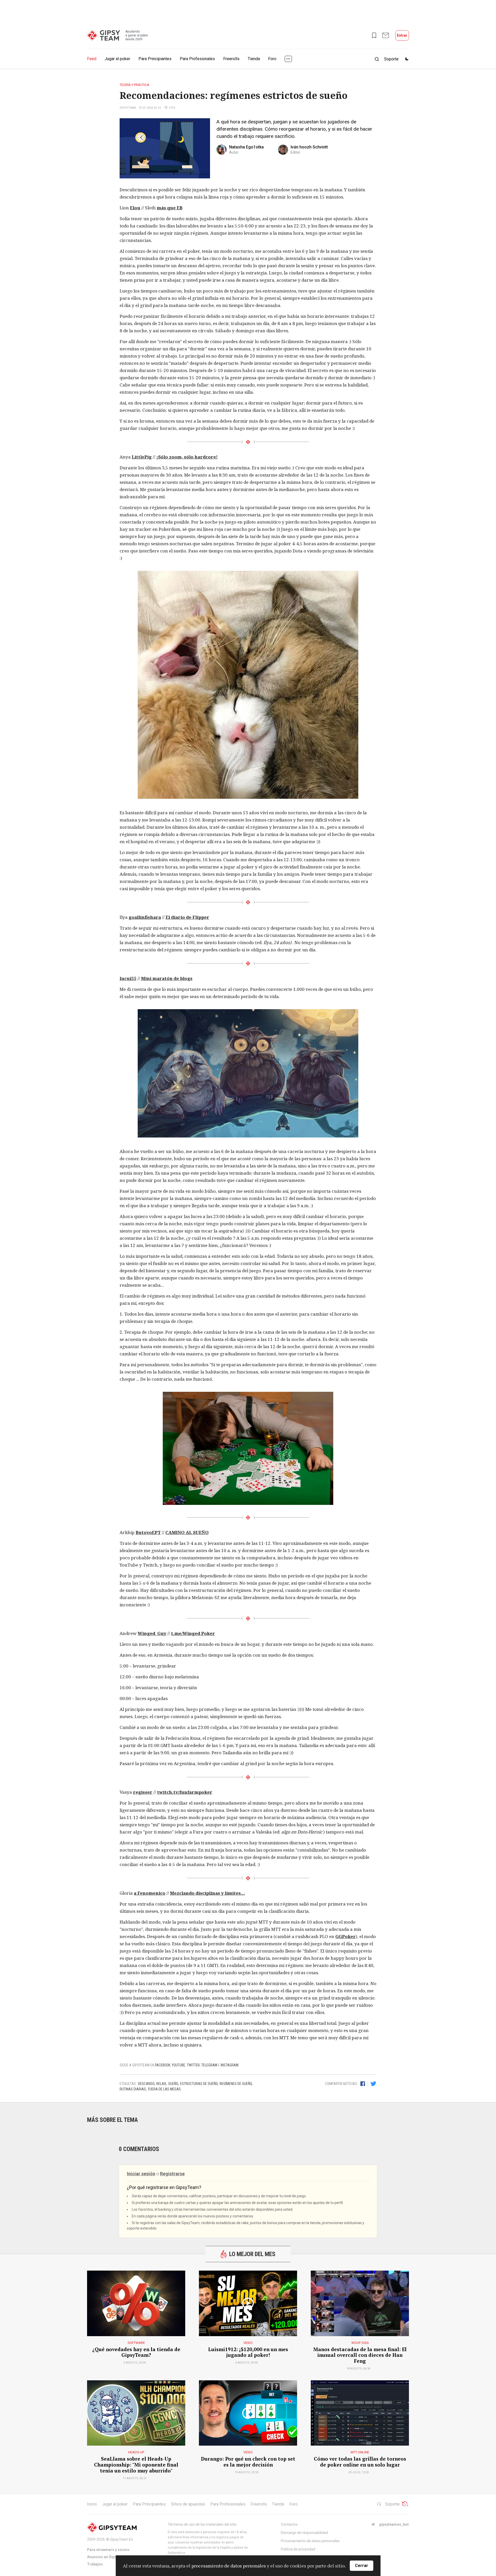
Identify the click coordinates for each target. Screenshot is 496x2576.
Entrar (402, 35)
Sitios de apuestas (188, 2504)
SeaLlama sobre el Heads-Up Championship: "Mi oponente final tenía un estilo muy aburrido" (136, 2465)
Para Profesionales (197, 59)
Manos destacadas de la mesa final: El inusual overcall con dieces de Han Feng (360, 2355)
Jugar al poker (117, 59)
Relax (161, 2084)
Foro (272, 59)
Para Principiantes (155, 59)
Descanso (146, 2084)
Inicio (92, 2504)
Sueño (173, 2084)
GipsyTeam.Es (122, 2539)
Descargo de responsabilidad (304, 2533)
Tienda (254, 59)
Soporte (392, 2504)
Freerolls (231, 59)
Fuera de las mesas (164, 2089)
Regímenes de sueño (236, 2084)
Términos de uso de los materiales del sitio (202, 2524)
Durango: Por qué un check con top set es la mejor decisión (248, 2462)
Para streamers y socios (108, 2550)
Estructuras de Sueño (199, 2084)
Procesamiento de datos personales (310, 2541)
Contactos (289, 2524)
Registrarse (172, 2174)
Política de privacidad (298, 2549)
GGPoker (346, 1936)
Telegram (209, 2065)
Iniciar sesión (141, 2174)
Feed (92, 59)
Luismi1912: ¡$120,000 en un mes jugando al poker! (248, 2352)
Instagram (230, 2065)
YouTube (179, 2065)
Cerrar (362, 2566)
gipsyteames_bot (394, 2524)
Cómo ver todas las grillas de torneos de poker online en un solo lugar (360, 2462)
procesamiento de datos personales (229, 2566)
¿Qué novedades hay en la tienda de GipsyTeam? (136, 2352)
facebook (163, 2065)
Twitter (193, 2065)
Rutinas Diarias (133, 2089)
